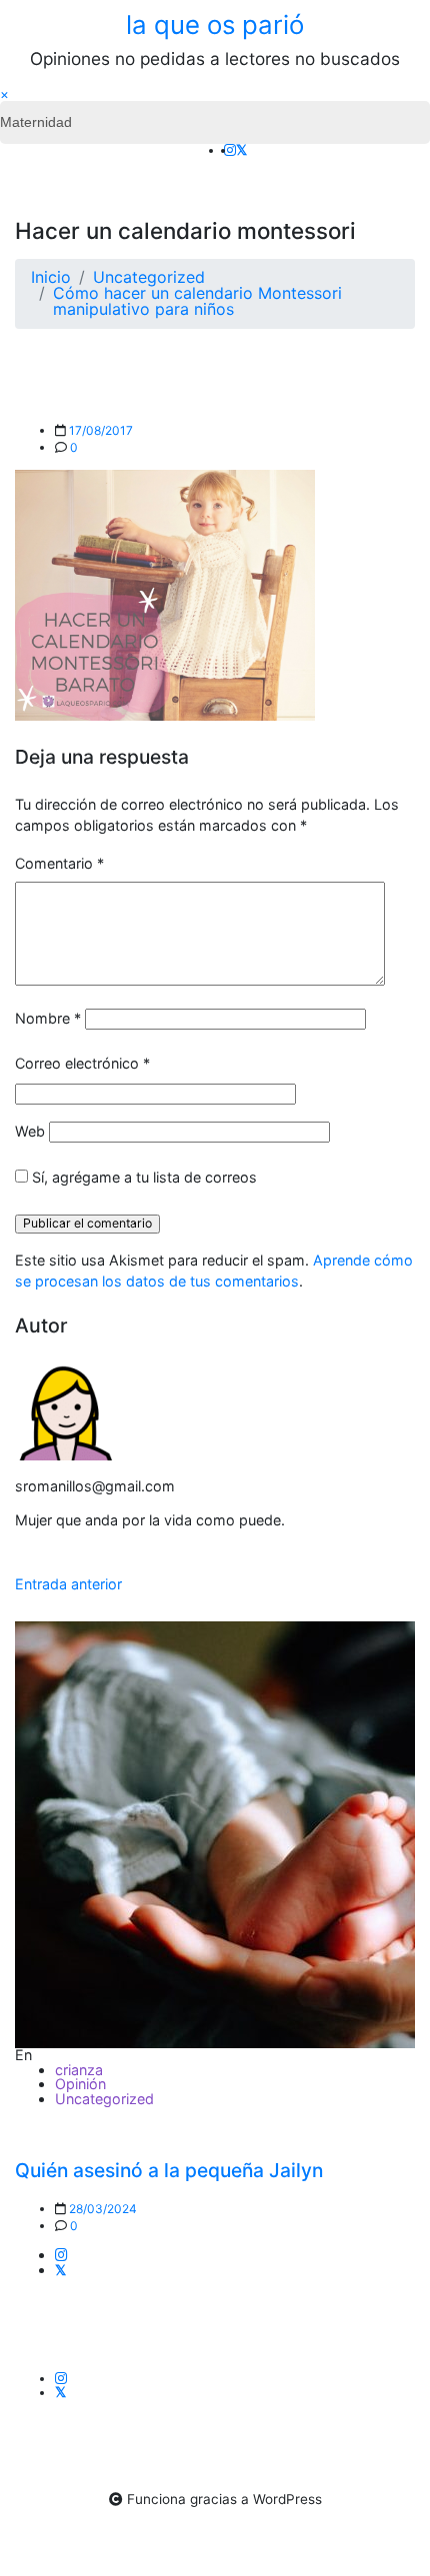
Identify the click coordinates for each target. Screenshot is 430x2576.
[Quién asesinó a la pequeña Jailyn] (215, 1835)
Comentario (59, 863)
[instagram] (230, 150)
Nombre (48, 1018)
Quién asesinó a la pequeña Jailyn (169, 2170)
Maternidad (36, 122)
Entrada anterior (68, 1584)
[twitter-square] (241, 150)
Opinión (80, 2084)
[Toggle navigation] (28, 159)
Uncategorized (104, 2099)
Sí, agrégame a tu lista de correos (142, 1177)
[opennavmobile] (402, 159)
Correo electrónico (82, 1063)
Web (30, 1131)
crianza (79, 2070)
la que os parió (215, 24)
